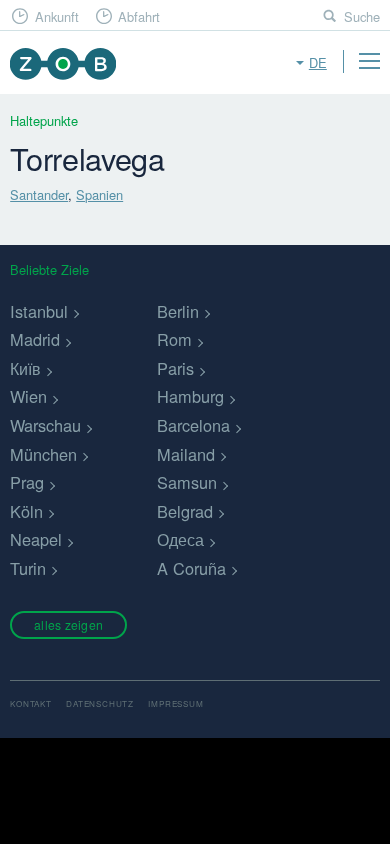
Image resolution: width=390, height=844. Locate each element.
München (43, 454)
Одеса (180, 539)
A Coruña (191, 568)
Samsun (187, 482)
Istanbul (39, 311)
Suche (362, 16)
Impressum (175, 703)
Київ (25, 368)
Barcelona (193, 425)
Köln (26, 511)
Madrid (35, 339)
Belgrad (185, 511)
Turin (28, 568)
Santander (39, 194)
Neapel (36, 539)
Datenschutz (100, 703)
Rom (174, 339)
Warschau (45, 425)
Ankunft (57, 16)
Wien (28, 396)
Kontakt (31, 703)
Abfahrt (139, 16)
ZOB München (62, 63)
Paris (175, 368)
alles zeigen (68, 624)
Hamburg (190, 396)
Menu (369, 61)
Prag (27, 482)
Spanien (99, 194)
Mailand (186, 454)
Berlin (178, 311)
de (318, 62)
